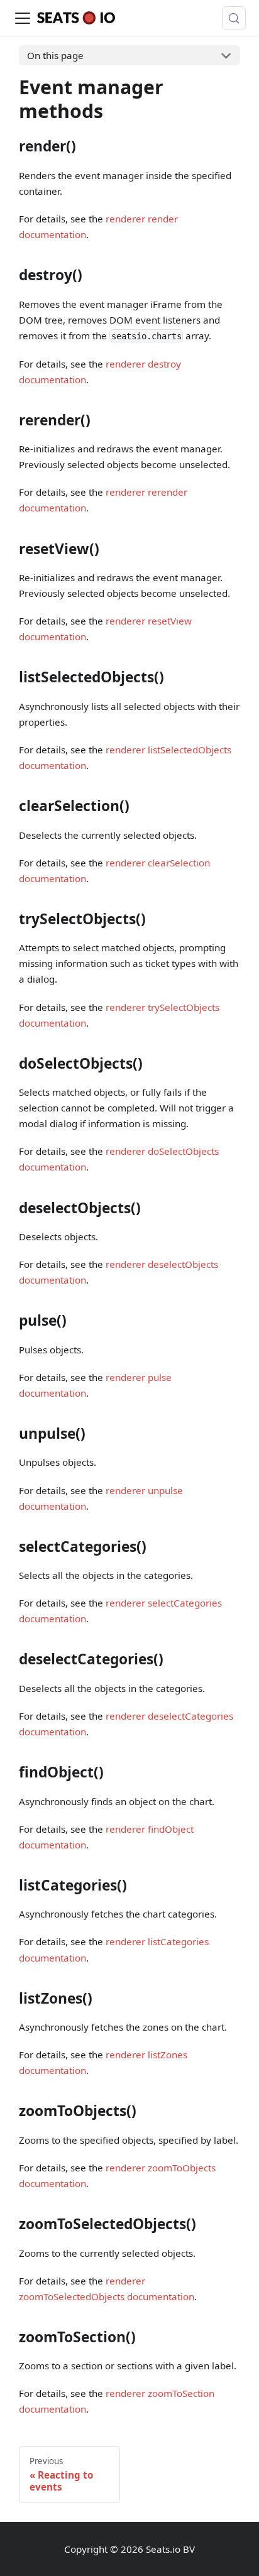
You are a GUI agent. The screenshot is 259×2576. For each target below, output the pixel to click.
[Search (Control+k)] (234, 18)
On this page (55, 55)
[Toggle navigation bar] (23, 18)
